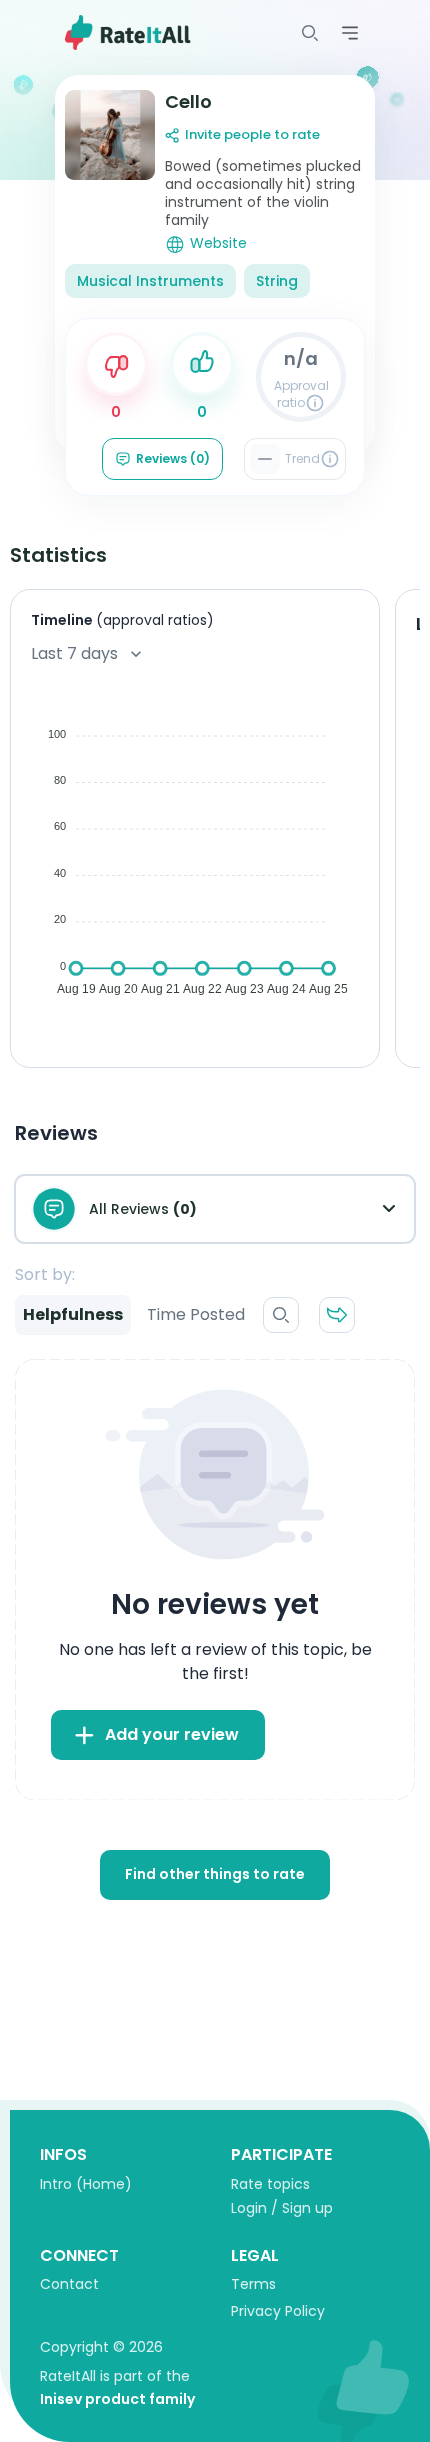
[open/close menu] (310, 33)
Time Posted (196, 1314)
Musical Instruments (150, 281)
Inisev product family (117, 2399)
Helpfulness (73, 1314)
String (277, 281)
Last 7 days (74, 653)
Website (218, 243)
